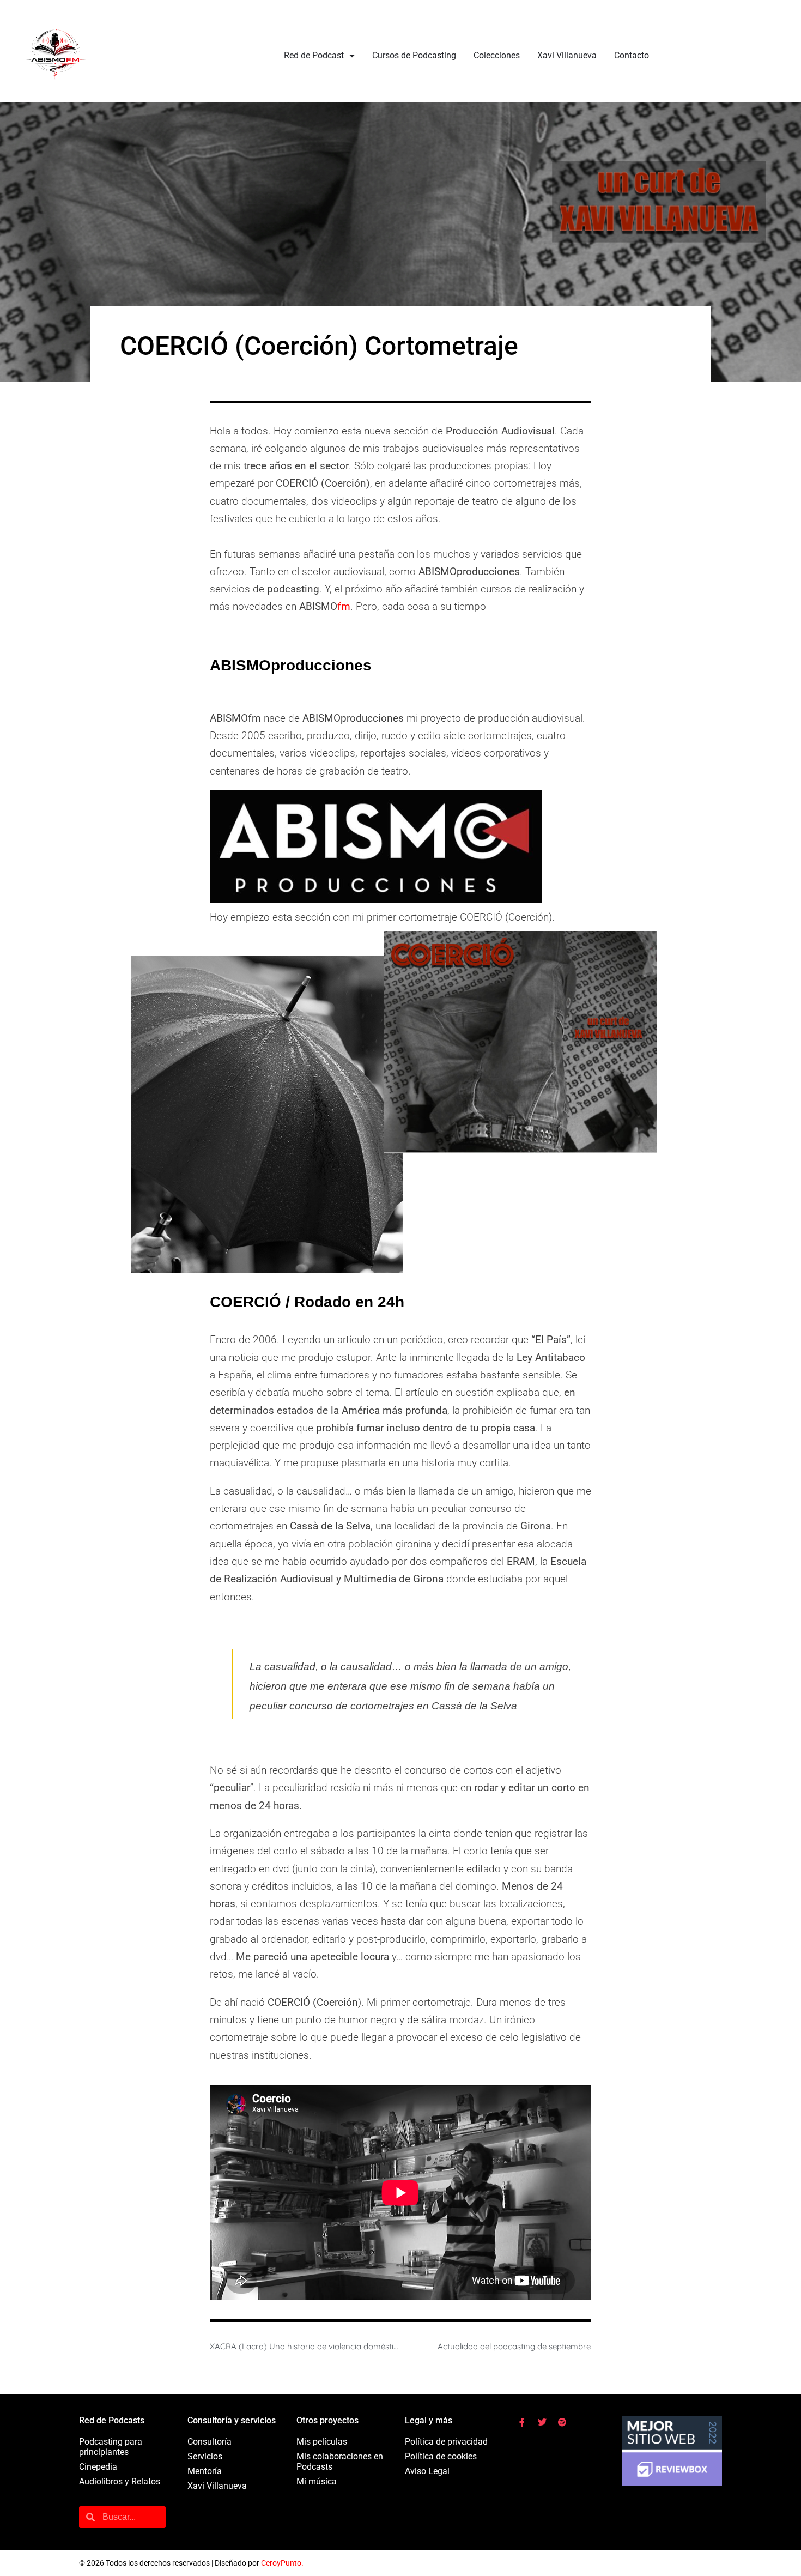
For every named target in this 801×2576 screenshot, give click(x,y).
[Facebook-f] (522, 2422)
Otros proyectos (327, 2420)
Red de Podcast (314, 55)
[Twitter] (542, 2422)
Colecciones (497, 55)
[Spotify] (562, 2422)
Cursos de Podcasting (414, 55)
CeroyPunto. (282, 2563)
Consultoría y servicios (232, 2420)
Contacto (632, 55)
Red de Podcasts (112, 2420)
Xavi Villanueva (567, 55)
